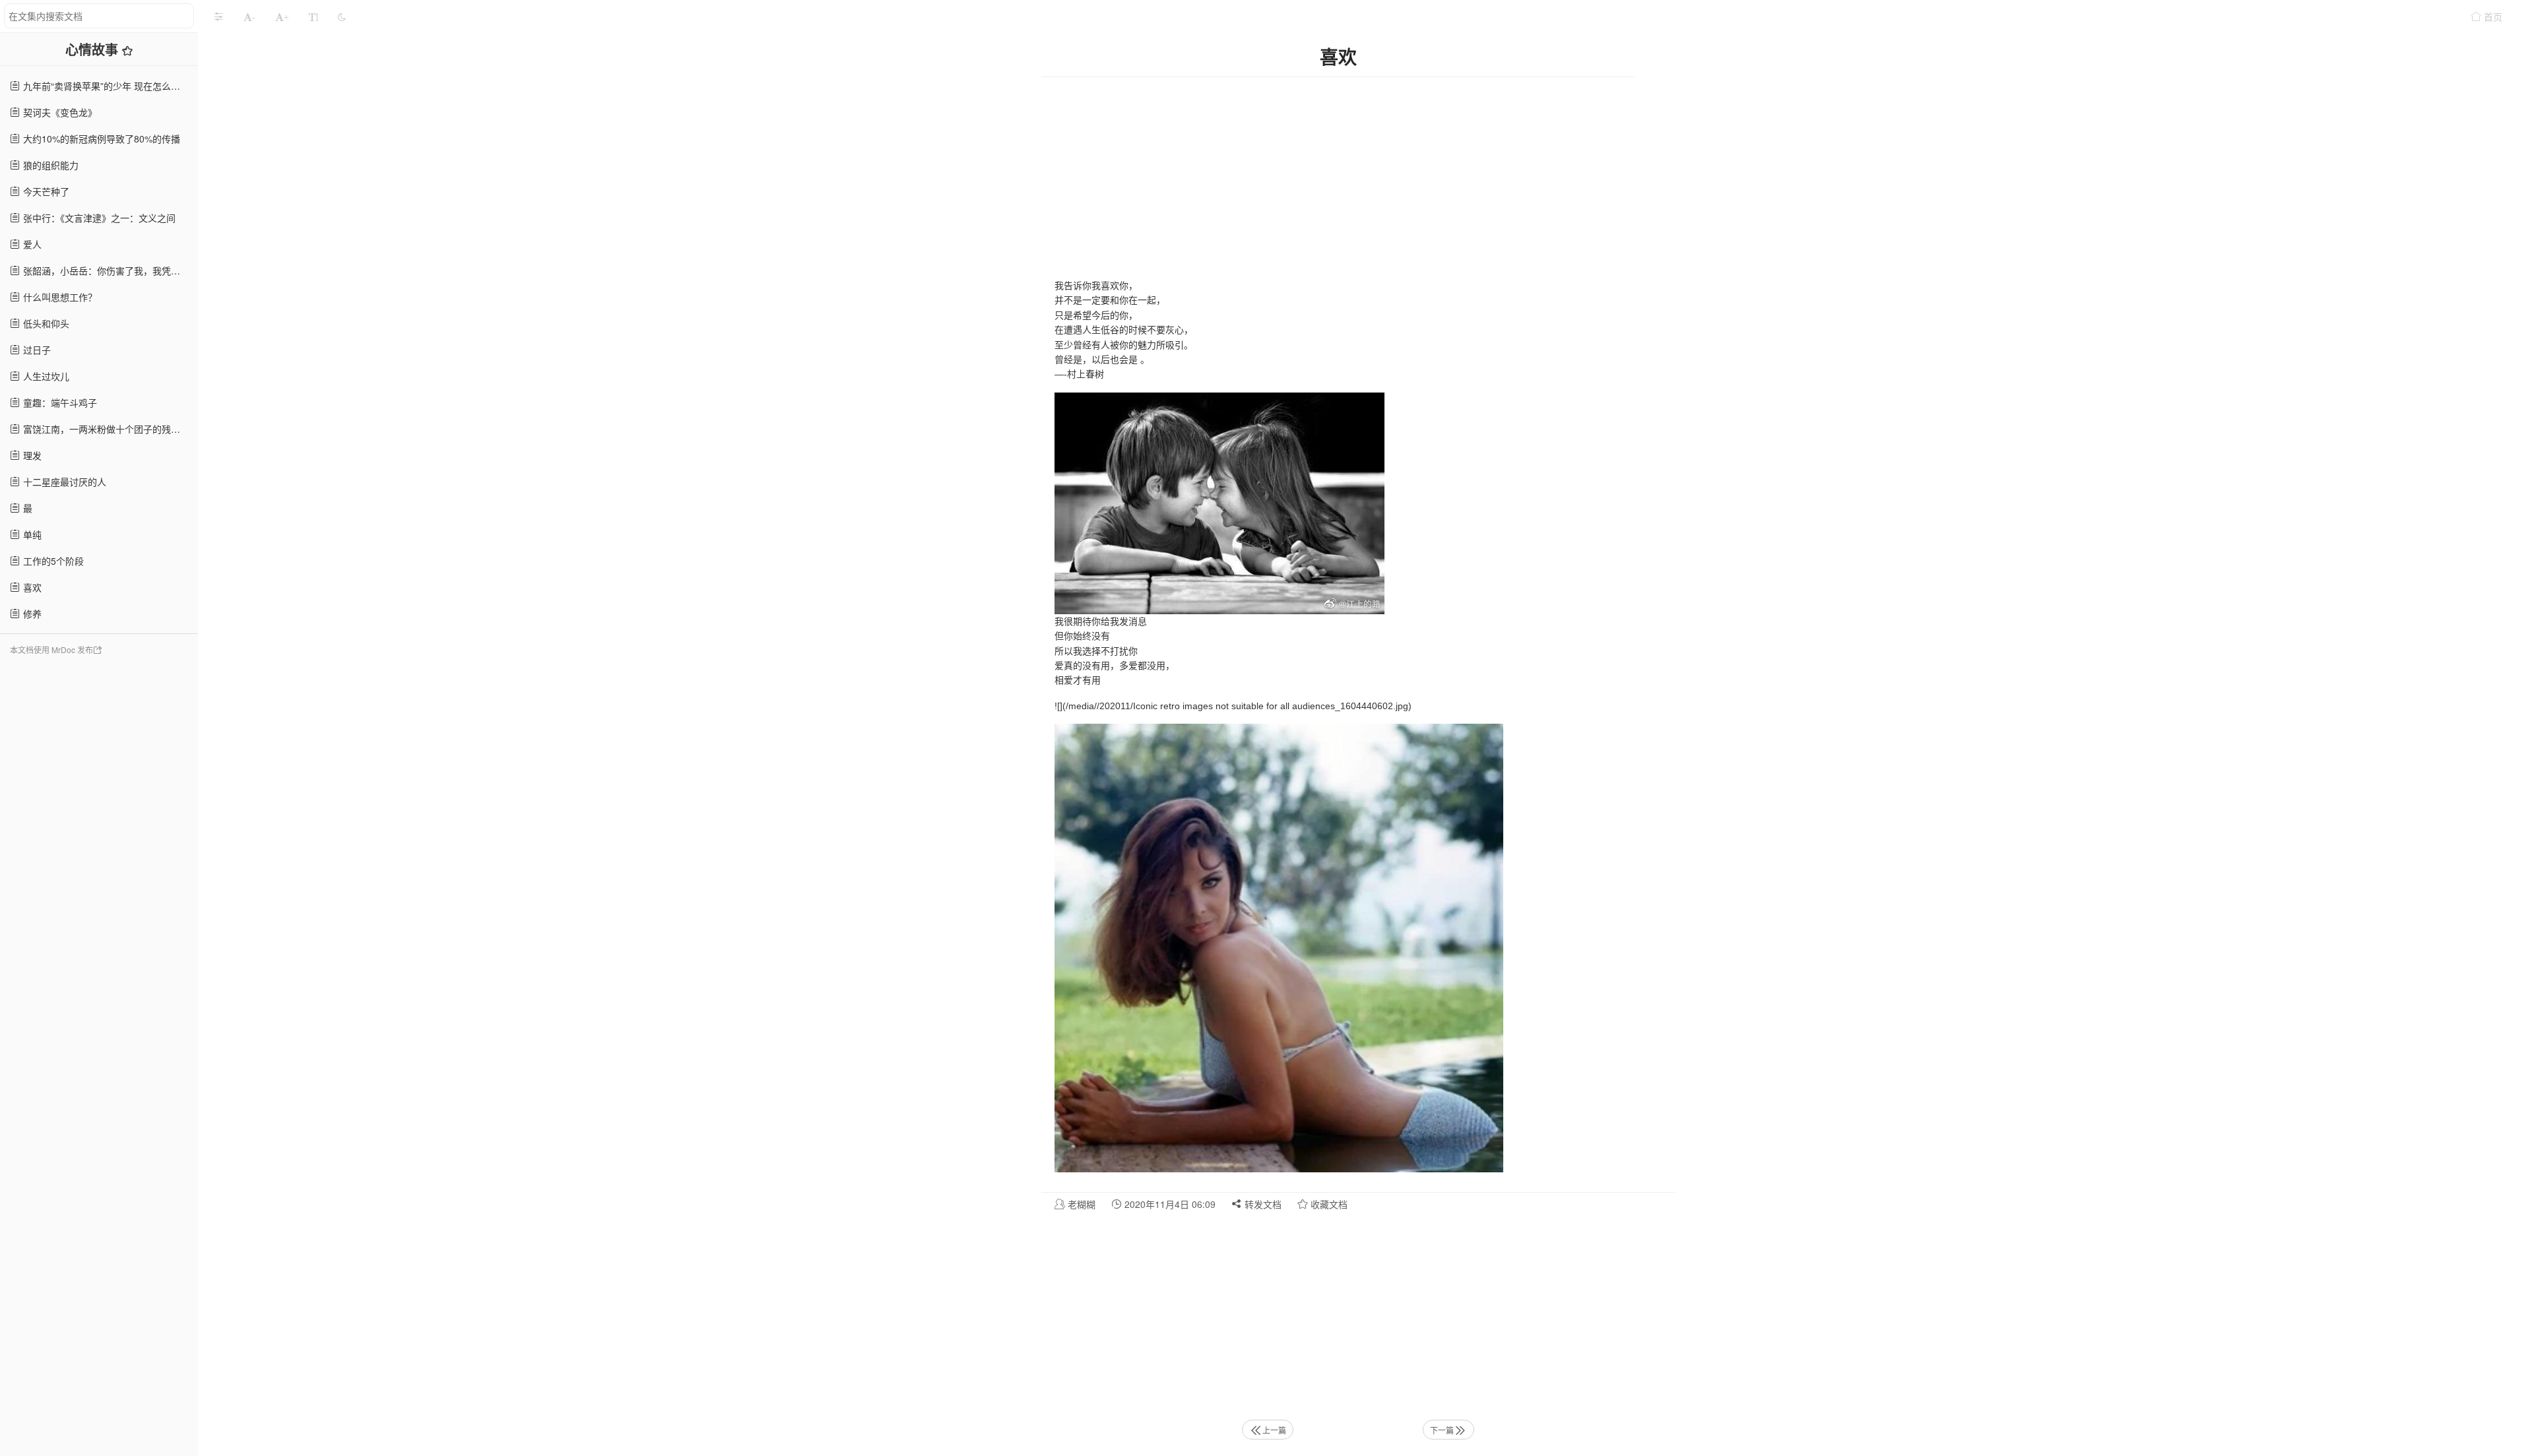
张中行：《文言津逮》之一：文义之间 (98, 218)
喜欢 (31, 587)
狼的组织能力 (49, 165)
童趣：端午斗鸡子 (59, 402)
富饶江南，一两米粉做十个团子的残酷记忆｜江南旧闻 (109, 429)
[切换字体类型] (313, 16)
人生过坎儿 (45, 376)
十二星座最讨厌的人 (63, 482)
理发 (31, 455)
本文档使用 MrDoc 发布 (51, 649)
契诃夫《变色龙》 (59, 112)
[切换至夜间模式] (342, 16)
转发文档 (1262, 1204)
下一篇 (1442, 1430)
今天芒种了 (45, 191)
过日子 (36, 350)
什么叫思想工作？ (59, 297)
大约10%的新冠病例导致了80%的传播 (100, 139)
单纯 (31, 534)
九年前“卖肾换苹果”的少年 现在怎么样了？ (109, 86)
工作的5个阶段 (52, 561)
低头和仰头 (45, 323)
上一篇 (1274, 1430)
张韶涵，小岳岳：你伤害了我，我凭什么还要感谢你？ (109, 270)
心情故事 (94, 49)
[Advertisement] (99, 870)
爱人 (31, 244)
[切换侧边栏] (218, 16)
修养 (31, 614)
